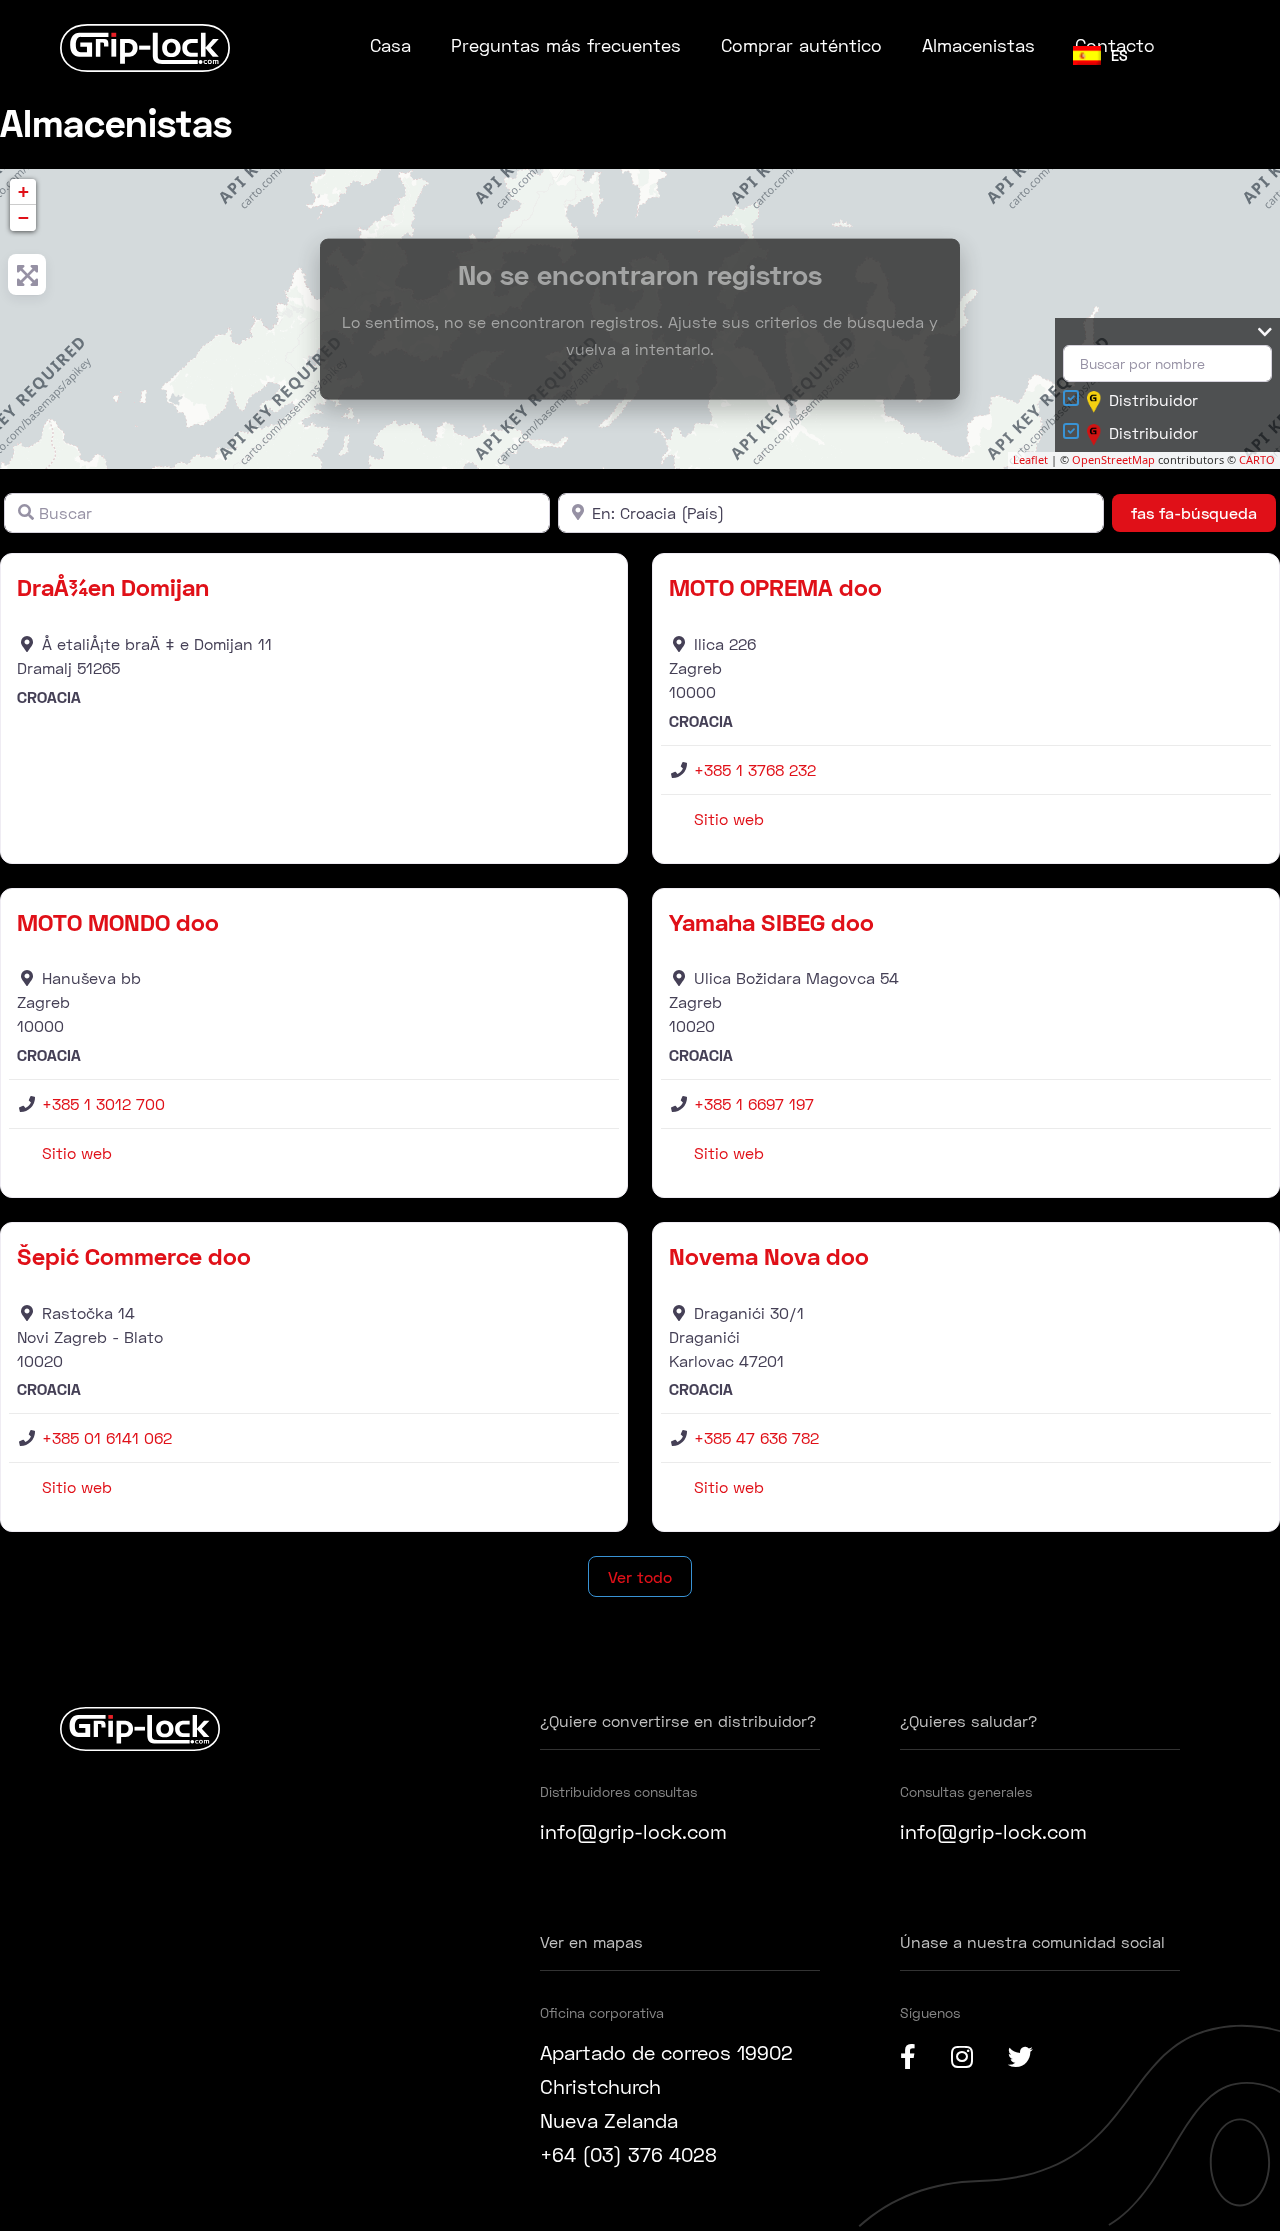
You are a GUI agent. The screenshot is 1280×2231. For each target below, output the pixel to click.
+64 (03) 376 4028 (628, 2154)
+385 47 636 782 (756, 1437)
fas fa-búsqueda (1203, 512)
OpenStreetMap (1113, 459)
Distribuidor (1153, 399)
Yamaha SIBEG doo (771, 921)
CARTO (1257, 459)
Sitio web (729, 818)
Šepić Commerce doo (134, 1255)
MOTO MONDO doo (118, 921)
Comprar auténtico (801, 45)
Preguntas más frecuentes (566, 45)
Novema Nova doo (769, 1255)
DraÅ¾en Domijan (113, 586)
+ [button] (23, 191)
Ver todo (640, 1576)
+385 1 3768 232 (755, 769)
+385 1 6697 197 (754, 1103)
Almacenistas (978, 45)
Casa (390, 45)
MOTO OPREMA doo (775, 586)
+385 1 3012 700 (103, 1103)
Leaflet (1030, 459)
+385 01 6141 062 (107, 1437)
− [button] (23, 217)
